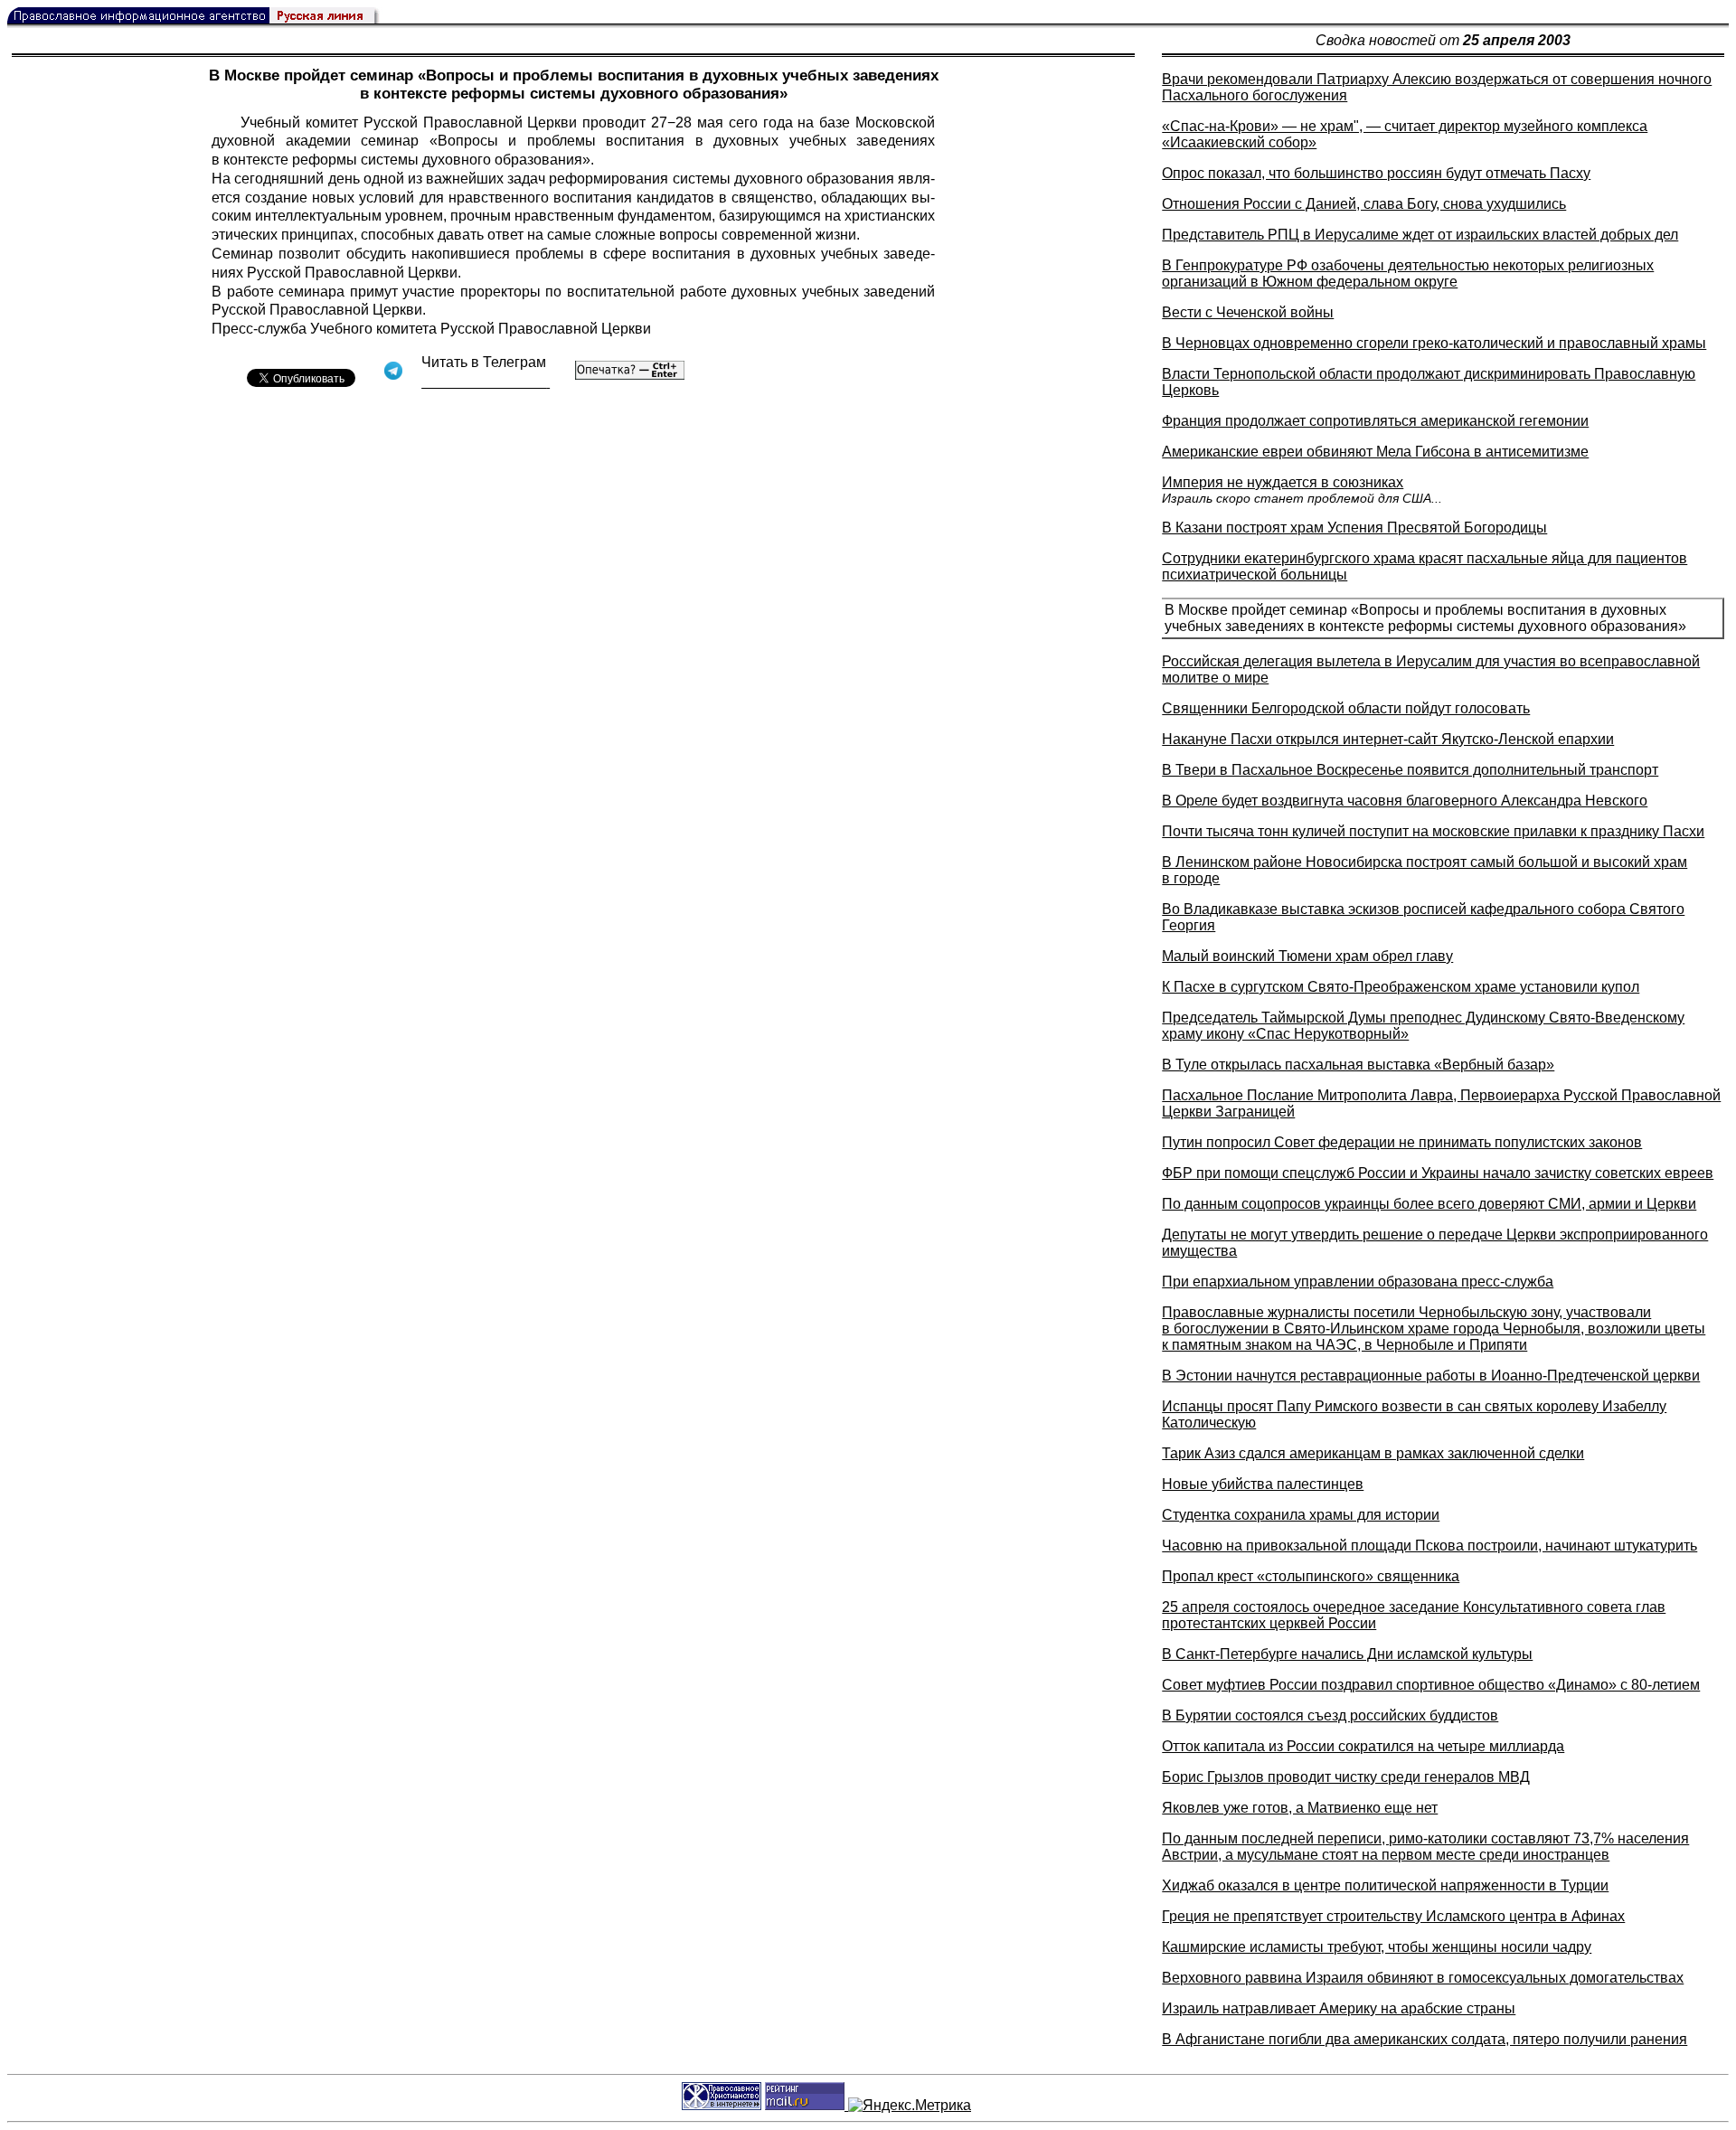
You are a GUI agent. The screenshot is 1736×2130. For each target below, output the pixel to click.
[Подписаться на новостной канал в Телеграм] (486, 382)
